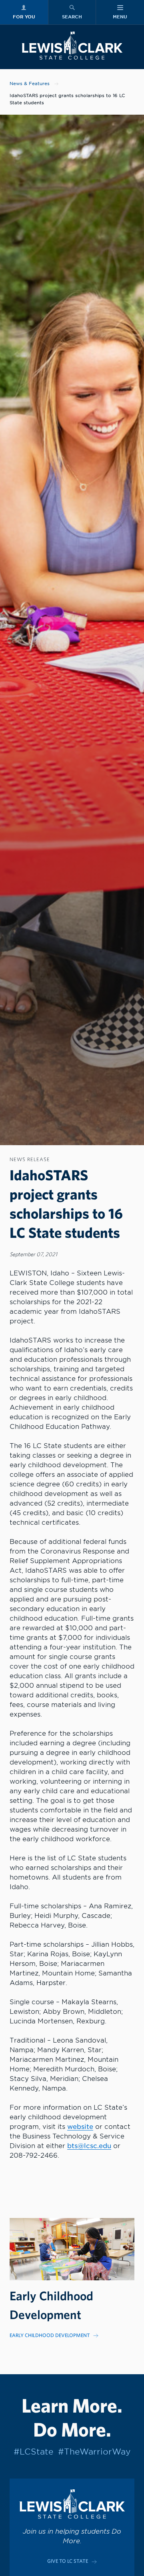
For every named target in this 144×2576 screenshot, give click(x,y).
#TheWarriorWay (94, 2452)
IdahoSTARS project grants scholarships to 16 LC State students (67, 99)
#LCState (33, 2452)
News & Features (30, 84)
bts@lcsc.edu (89, 2146)
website (80, 2127)
